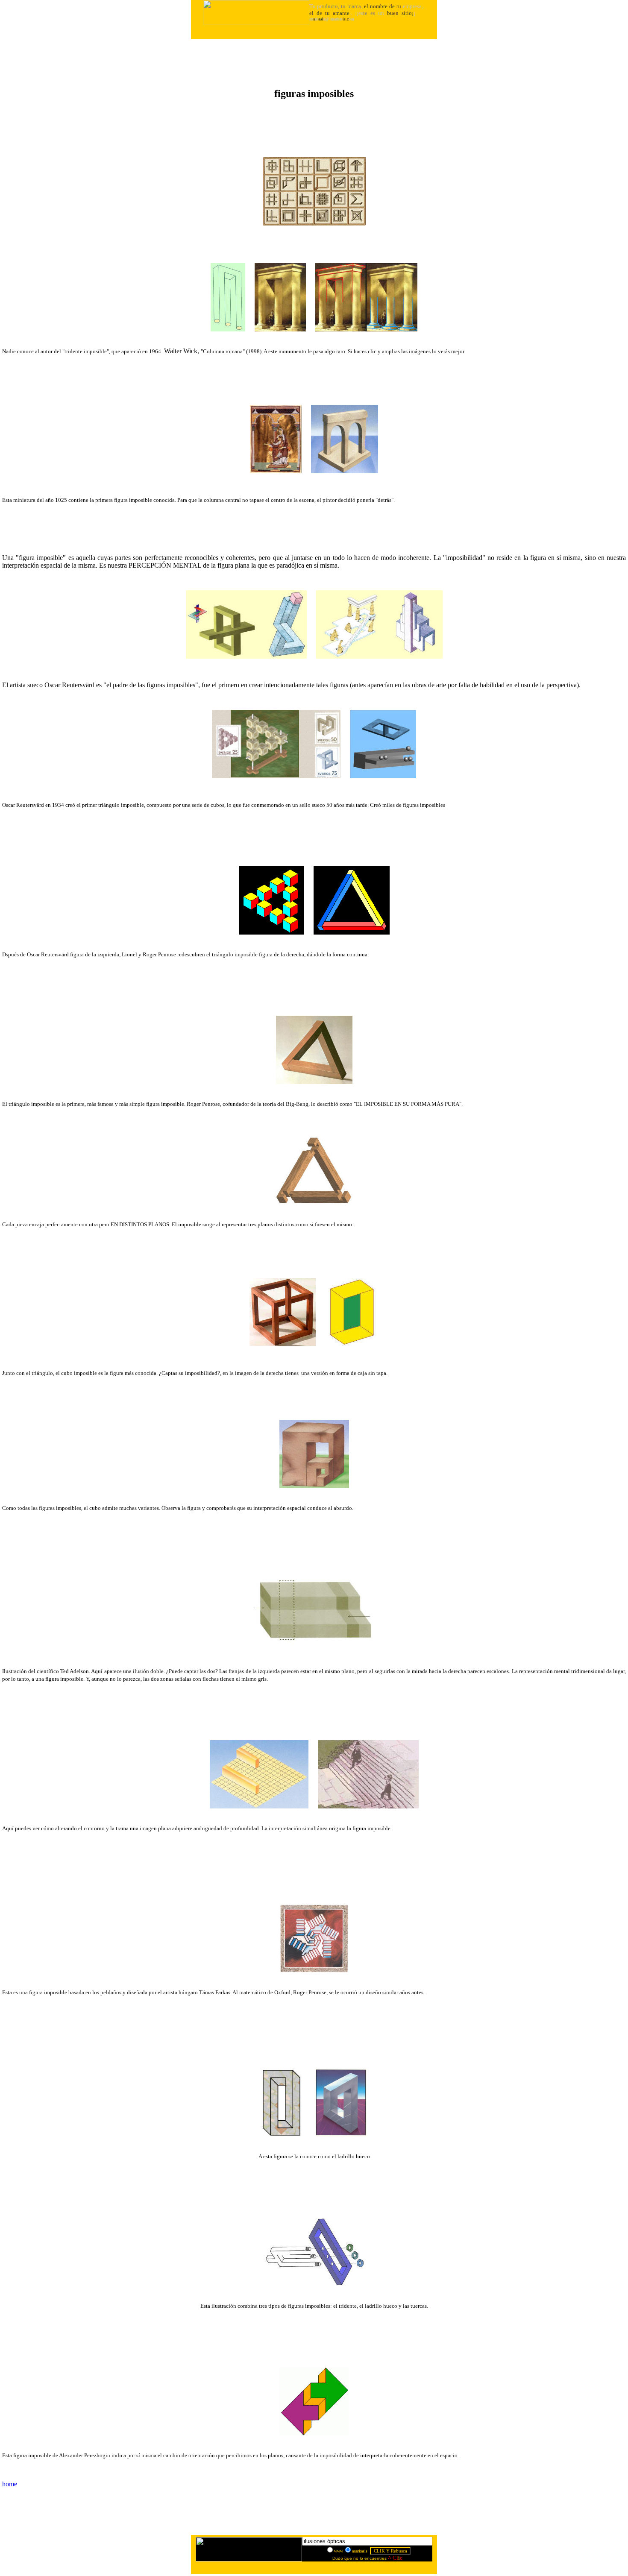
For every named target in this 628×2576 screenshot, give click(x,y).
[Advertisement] (314, 60)
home (10, 2484)
